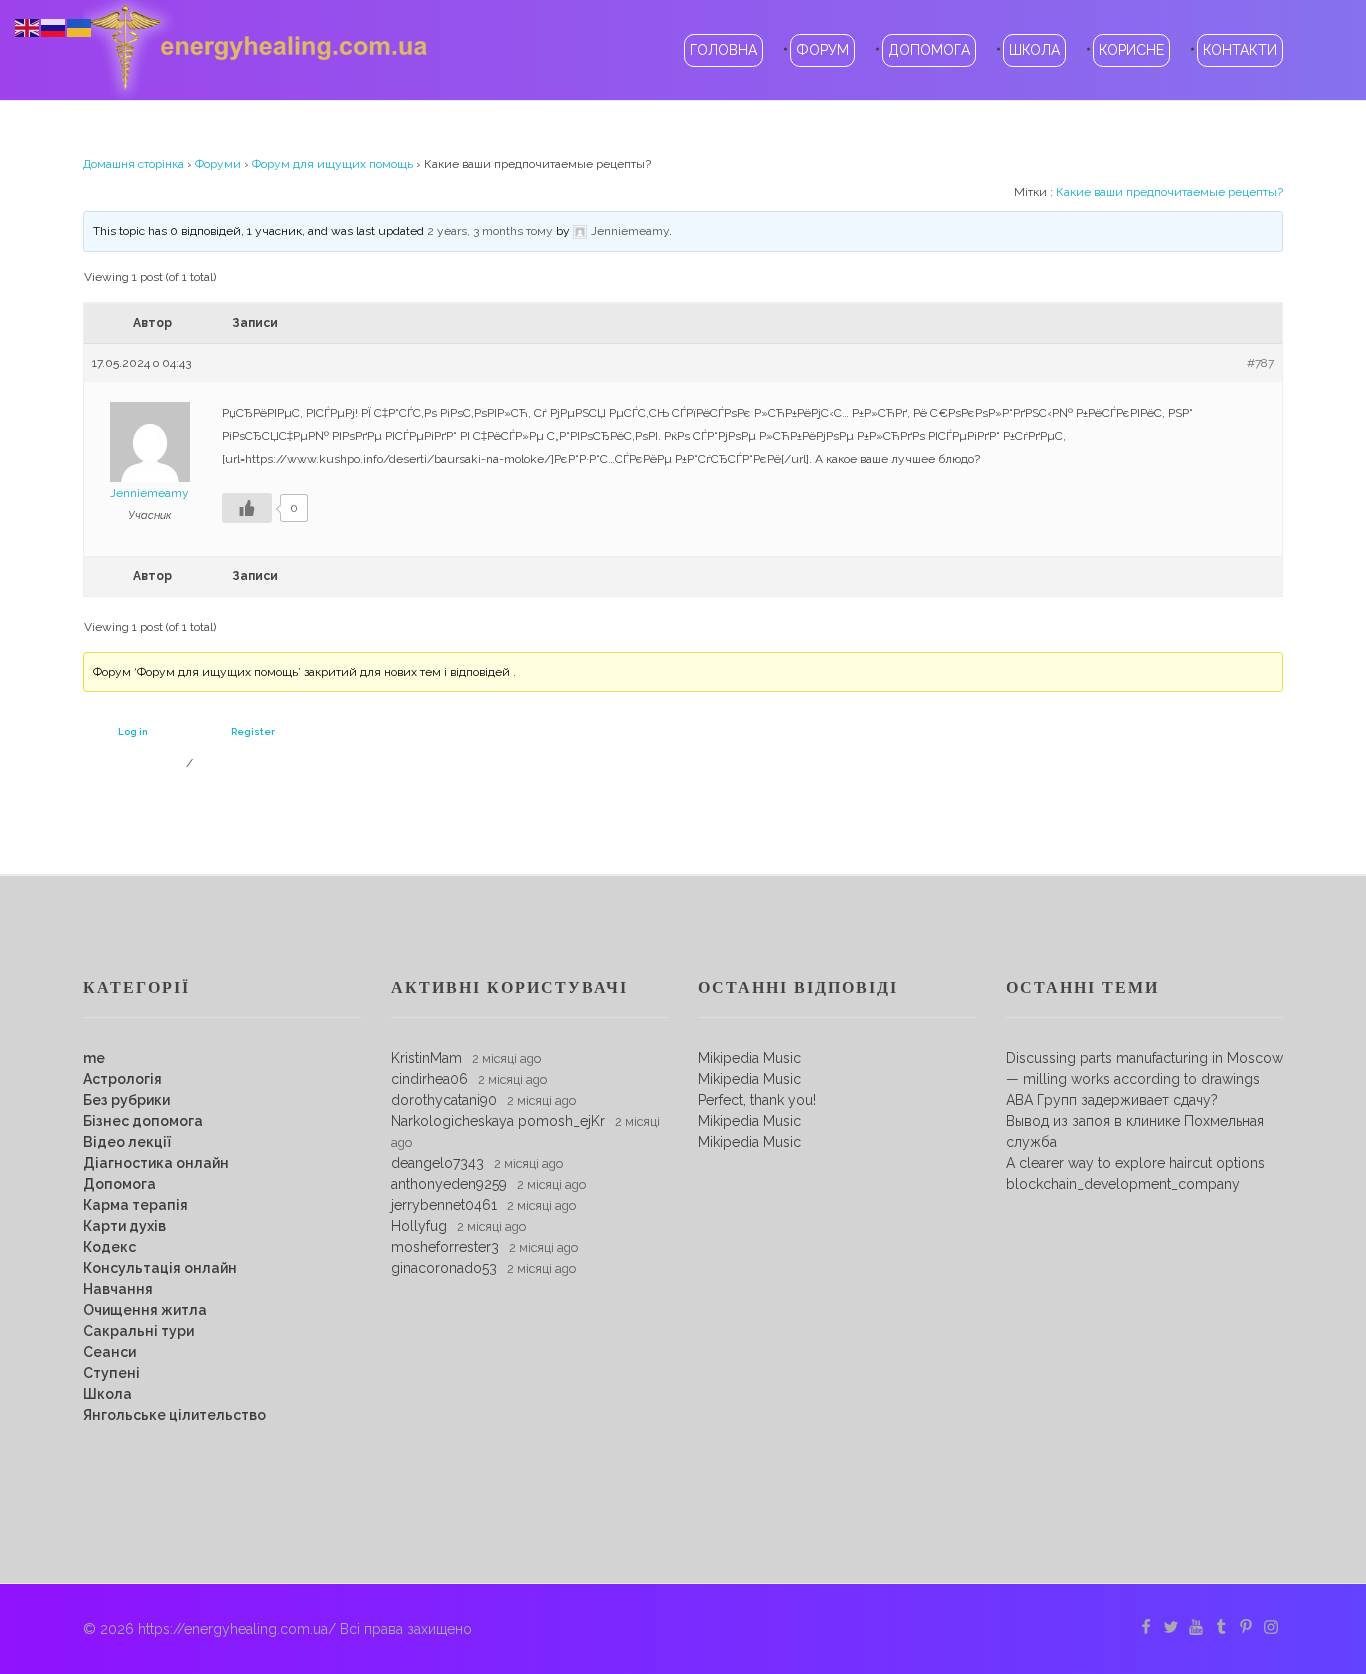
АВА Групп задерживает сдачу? (1112, 1100)
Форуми (218, 164)
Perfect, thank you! (757, 1100)
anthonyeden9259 (449, 1184)
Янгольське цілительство (174, 1415)
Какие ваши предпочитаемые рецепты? (1169, 192)
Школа (107, 1394)
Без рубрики (126, 1100)
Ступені (111, 1373)
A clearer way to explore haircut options (1135, 1163)
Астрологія (122, 1079)
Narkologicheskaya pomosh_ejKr (498, 1121)
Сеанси (109, 1352)
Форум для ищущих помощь (332, 164)
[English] (28, 26)
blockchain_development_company (1123, 1184)
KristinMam (426, 1058)
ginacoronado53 (444, 1268)
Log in (133, 731)
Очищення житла (145, 1310)
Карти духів (124, 1226)
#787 (1260, 363)
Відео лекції (127, 1142)
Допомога (119, 1184)
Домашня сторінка (133, 164)
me (94, 1058)
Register (253, 731)
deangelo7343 (437, 1163)
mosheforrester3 (445, 1247)
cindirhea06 (429, 1079)
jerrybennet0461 (444, 1205)
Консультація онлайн (160, 1268)
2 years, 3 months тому (490, 231)
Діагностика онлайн (156, 1163)
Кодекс (109, 1247)
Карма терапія (135, 1205)
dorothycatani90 (444, 1100)
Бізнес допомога (143, 1121)
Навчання (118, 1289)
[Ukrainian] (80, 26)
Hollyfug (419, 1226)
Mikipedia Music (749, 1058)
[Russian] (54, 26)
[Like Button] (247, 508)
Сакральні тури (138, 1331)
